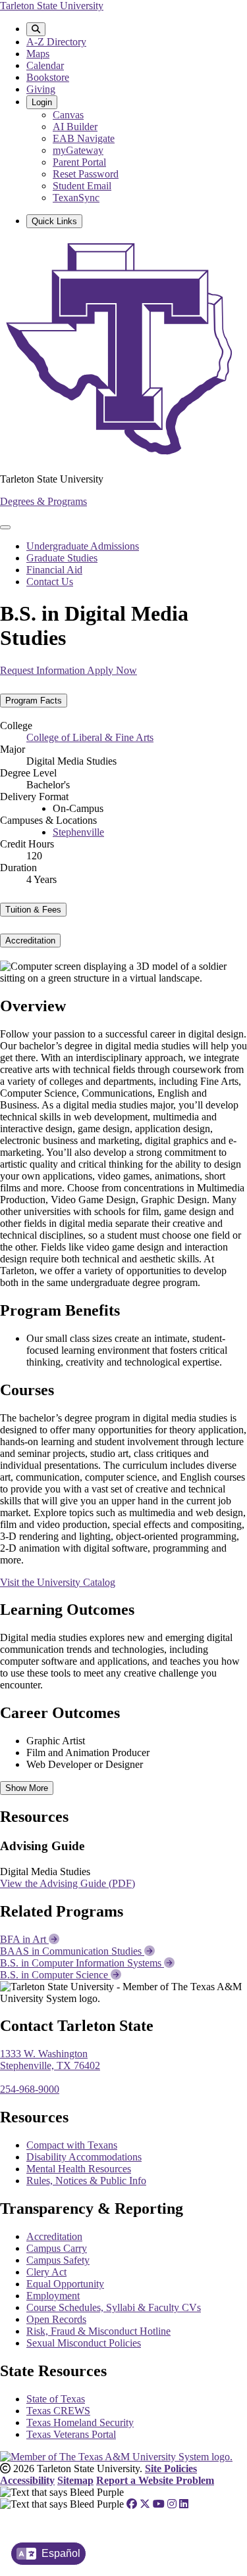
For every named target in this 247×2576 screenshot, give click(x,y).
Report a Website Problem (155, 2480)
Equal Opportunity (65, 2284)
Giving (41, 89)
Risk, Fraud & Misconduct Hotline (98, 2331)
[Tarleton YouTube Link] (159, 2504)
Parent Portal (79, 162)
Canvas (68, 115)
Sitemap (75, 2480)
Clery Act (46, 2272)
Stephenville (78, 832)
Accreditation (54, 2236)
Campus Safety (58, 2260)
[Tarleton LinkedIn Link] (184, 2504)
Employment (53, 2296)
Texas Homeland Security (80, 2422)
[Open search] (36, 29)
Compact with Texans (72, 2145)
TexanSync (76, 198)
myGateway (78, 150)
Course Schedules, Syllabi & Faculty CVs (114, 2307)
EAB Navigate (84, 138)
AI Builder (75, 127)
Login (42, 102)
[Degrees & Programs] (123, 457)
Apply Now (112, 670)
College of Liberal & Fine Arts (90, 737)
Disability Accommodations (84, 2157)
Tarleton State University (52, 6)
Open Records (56, 2319)
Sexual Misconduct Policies (84, 2343)
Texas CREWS (58, 2411)
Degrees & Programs (43, 501)
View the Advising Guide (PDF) (68, 1883)
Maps (38, 54)
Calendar (45, 65)
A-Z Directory (56, 42)
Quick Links (54, 221)
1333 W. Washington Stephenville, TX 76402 (50, 2060)
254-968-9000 (30, 2089)
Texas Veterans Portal (71, 2434)
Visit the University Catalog (58, 1582)
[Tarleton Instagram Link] (172, 2504)
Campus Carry (57, 2248)
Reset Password (86, 174)
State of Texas (56, 2399)
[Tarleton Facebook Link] (132, 2504)
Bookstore (48, 77)
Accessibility (27, 2480)
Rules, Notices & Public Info (86, 2181)
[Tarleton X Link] (145, 2504)
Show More (27, 1788)
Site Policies (171, 2469)
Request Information (43, 670)
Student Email (82, 186)
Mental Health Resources (79, 2169)
